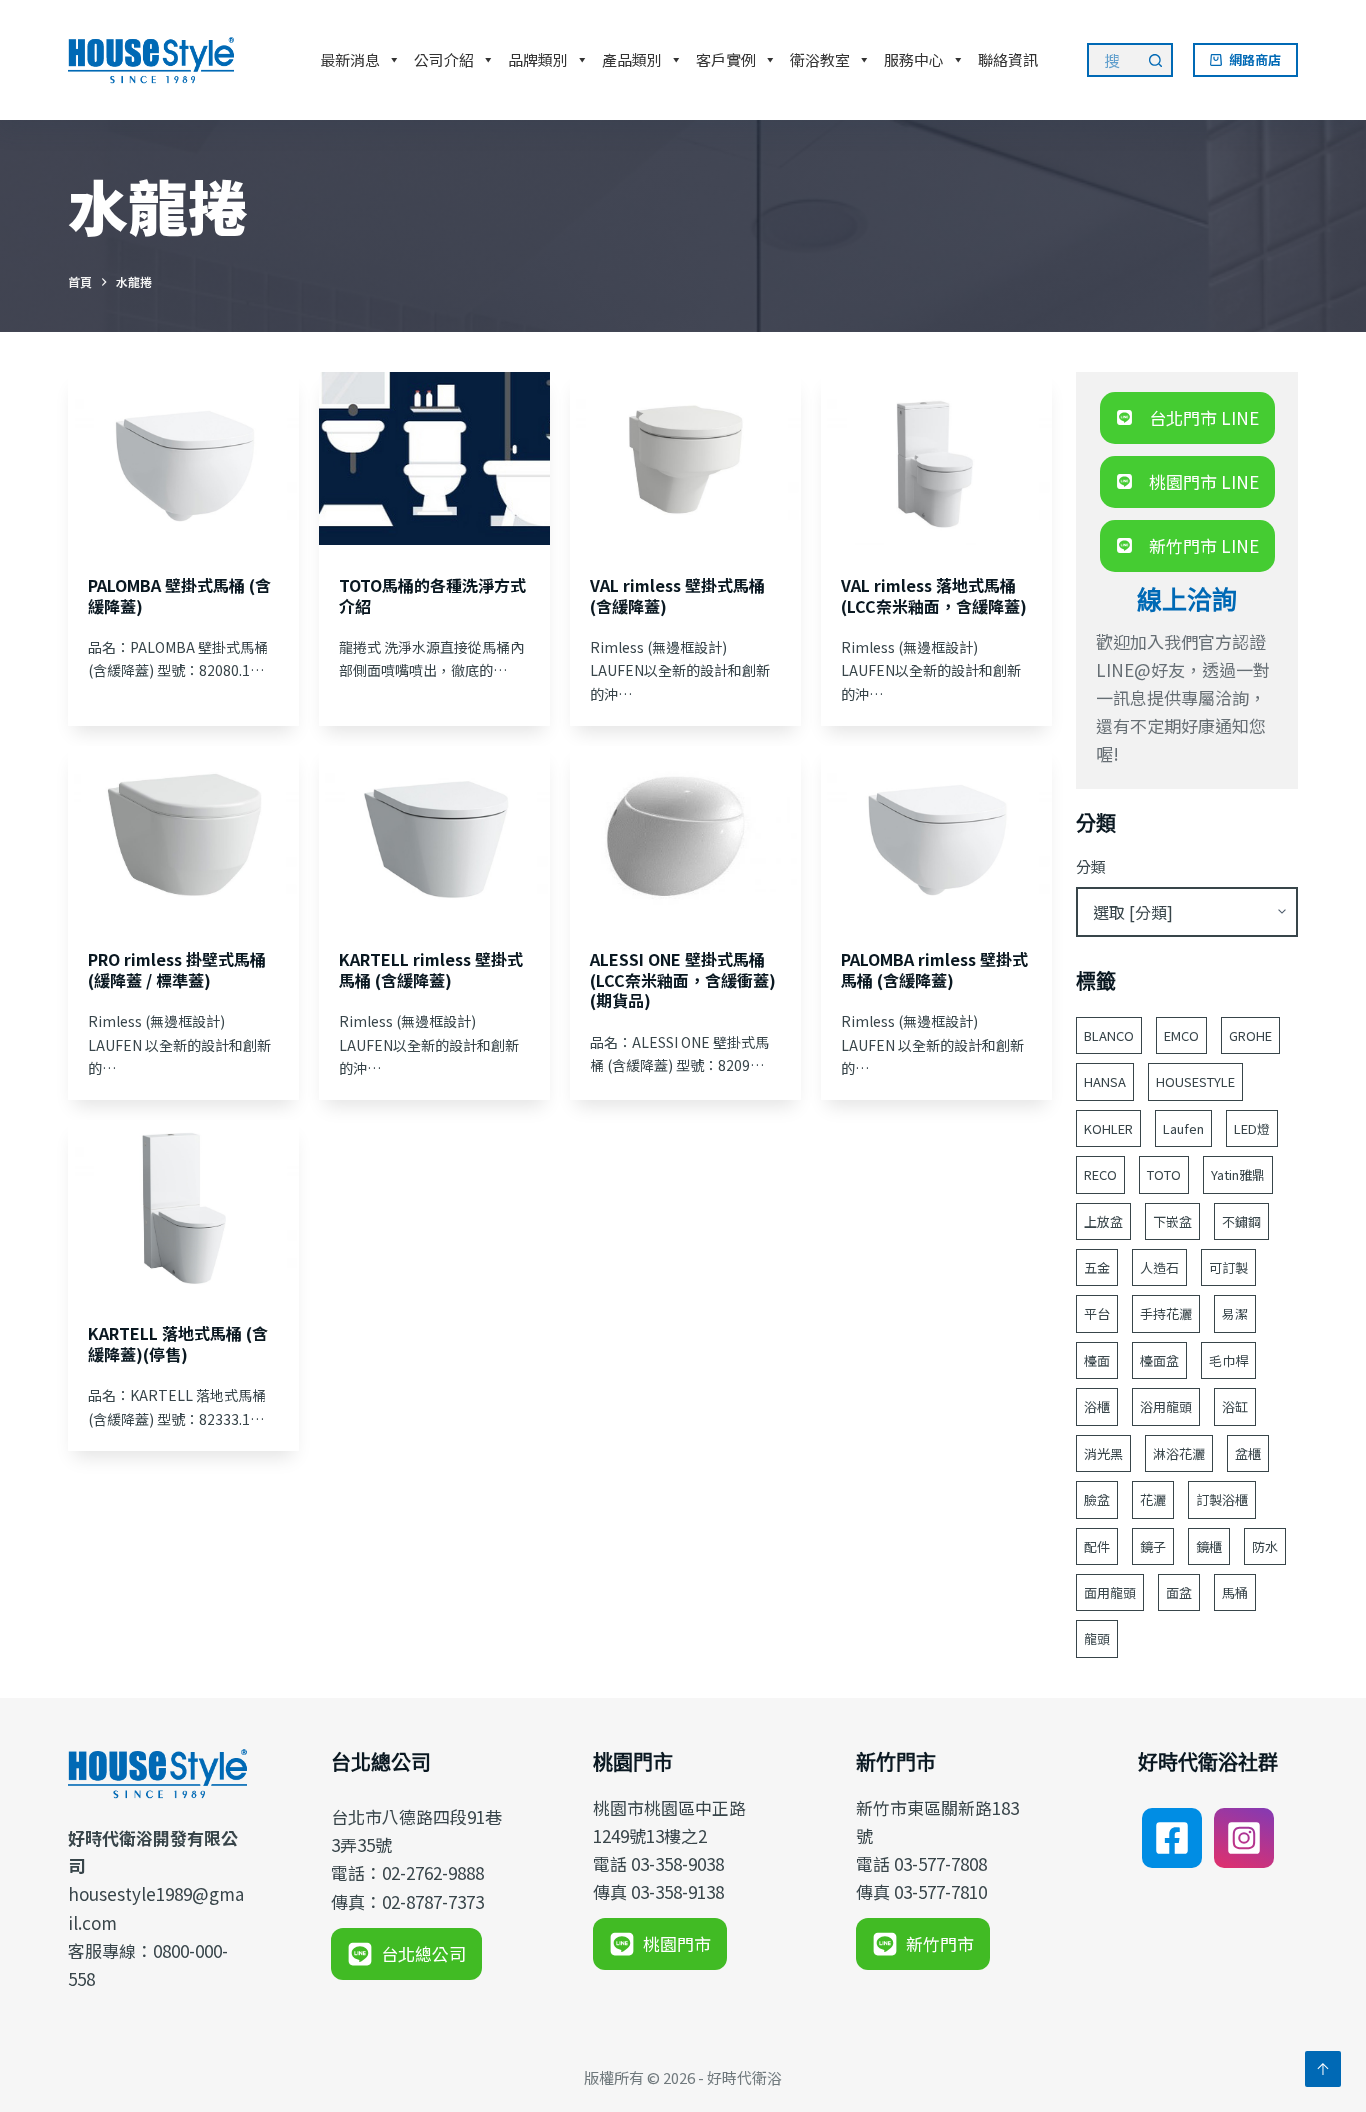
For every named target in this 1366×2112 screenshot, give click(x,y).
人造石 (1159, 1267)
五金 (1097, 1267)
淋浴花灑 (1179, 1453)
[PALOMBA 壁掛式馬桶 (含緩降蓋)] (183, 458)
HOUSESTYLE (1195, 1081)
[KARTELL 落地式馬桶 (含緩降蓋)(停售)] (183, 1206)
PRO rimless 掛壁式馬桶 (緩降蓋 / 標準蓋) (177, 969)
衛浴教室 (820, 59)
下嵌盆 (1172, 1221)
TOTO (1164, 1174)
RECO (1100, 1174)
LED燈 (1252, 1128)
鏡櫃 (1209, 1546)
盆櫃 (1248, 1453)
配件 (1097, 1546)
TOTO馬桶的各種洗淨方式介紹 (432, 595)
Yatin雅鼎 (1238, 1174)
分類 (1091, 866)
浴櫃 (1097, 1406)
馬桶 (1235, 1592)
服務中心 (914, 59)
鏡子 (1153, 1546)
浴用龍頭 (1166, 1406)
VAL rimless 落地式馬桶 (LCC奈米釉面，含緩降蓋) (934, 595)
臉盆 (1097, 1499)
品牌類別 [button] (538, 59)
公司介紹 (444, 59)
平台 (1097, 1313)
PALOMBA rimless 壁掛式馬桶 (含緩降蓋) (934, 969)
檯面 (1097, 1360)
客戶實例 (726, 59)
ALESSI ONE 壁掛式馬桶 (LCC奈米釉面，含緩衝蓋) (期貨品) (683, 980)
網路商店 (1255, 59)
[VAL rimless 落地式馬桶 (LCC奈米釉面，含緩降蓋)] (936, 458)
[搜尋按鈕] (1156, 60)
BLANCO (1109, 1035)
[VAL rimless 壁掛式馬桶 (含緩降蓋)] (685, 458)
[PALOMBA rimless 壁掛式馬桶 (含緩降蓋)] (936, 832)
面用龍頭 (1110, 1592)
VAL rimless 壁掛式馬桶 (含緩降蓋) (677, 595)
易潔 (1235, 1313)
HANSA (1105, 1081)
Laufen (1183, 1128)
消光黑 (1103, 1453)
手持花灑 (1166, 1313)
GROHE (1250, 1035)
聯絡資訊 (1008, 59)
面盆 (1179, 1592)
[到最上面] (1323, 2069)
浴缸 (1235, 1406)
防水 (1265, 1546)
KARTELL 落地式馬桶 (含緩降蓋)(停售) (178, 1343)
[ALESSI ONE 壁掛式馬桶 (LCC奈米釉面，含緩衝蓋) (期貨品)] (685, 832)
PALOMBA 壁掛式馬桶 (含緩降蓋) (179, 595)
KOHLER (1108, 1128)
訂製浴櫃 (1222, 1499)
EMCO (1181, 1035)
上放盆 (1103, 1221)
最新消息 (350, 59)
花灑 (1153, 1499)
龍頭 (1097, 1638)
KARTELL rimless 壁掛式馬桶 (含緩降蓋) (431, 969)
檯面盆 (1159, 1360)
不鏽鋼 (1241, 1221)
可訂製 (1228, 1267)
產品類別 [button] (632, 59)
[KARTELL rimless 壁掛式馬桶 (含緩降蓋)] (434, 832)
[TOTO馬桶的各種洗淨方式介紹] (434, 458)
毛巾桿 (1228, 1360)
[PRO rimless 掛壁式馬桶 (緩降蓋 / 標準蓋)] (183, 832)
